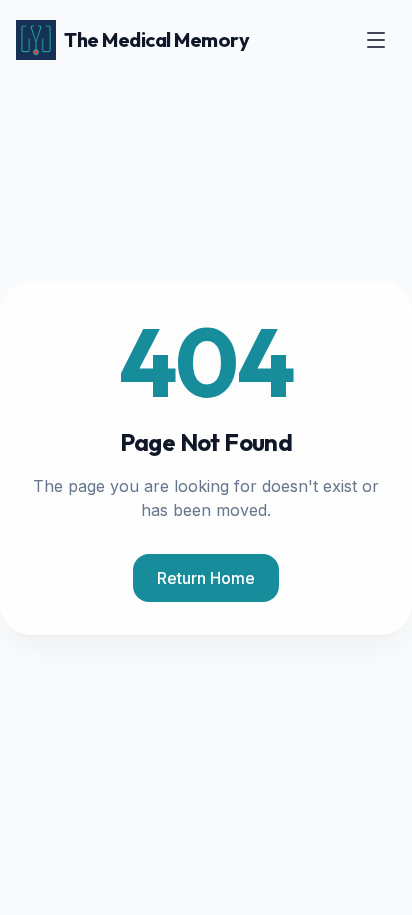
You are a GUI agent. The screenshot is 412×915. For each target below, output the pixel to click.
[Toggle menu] (376, 40)
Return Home (206, 578)
